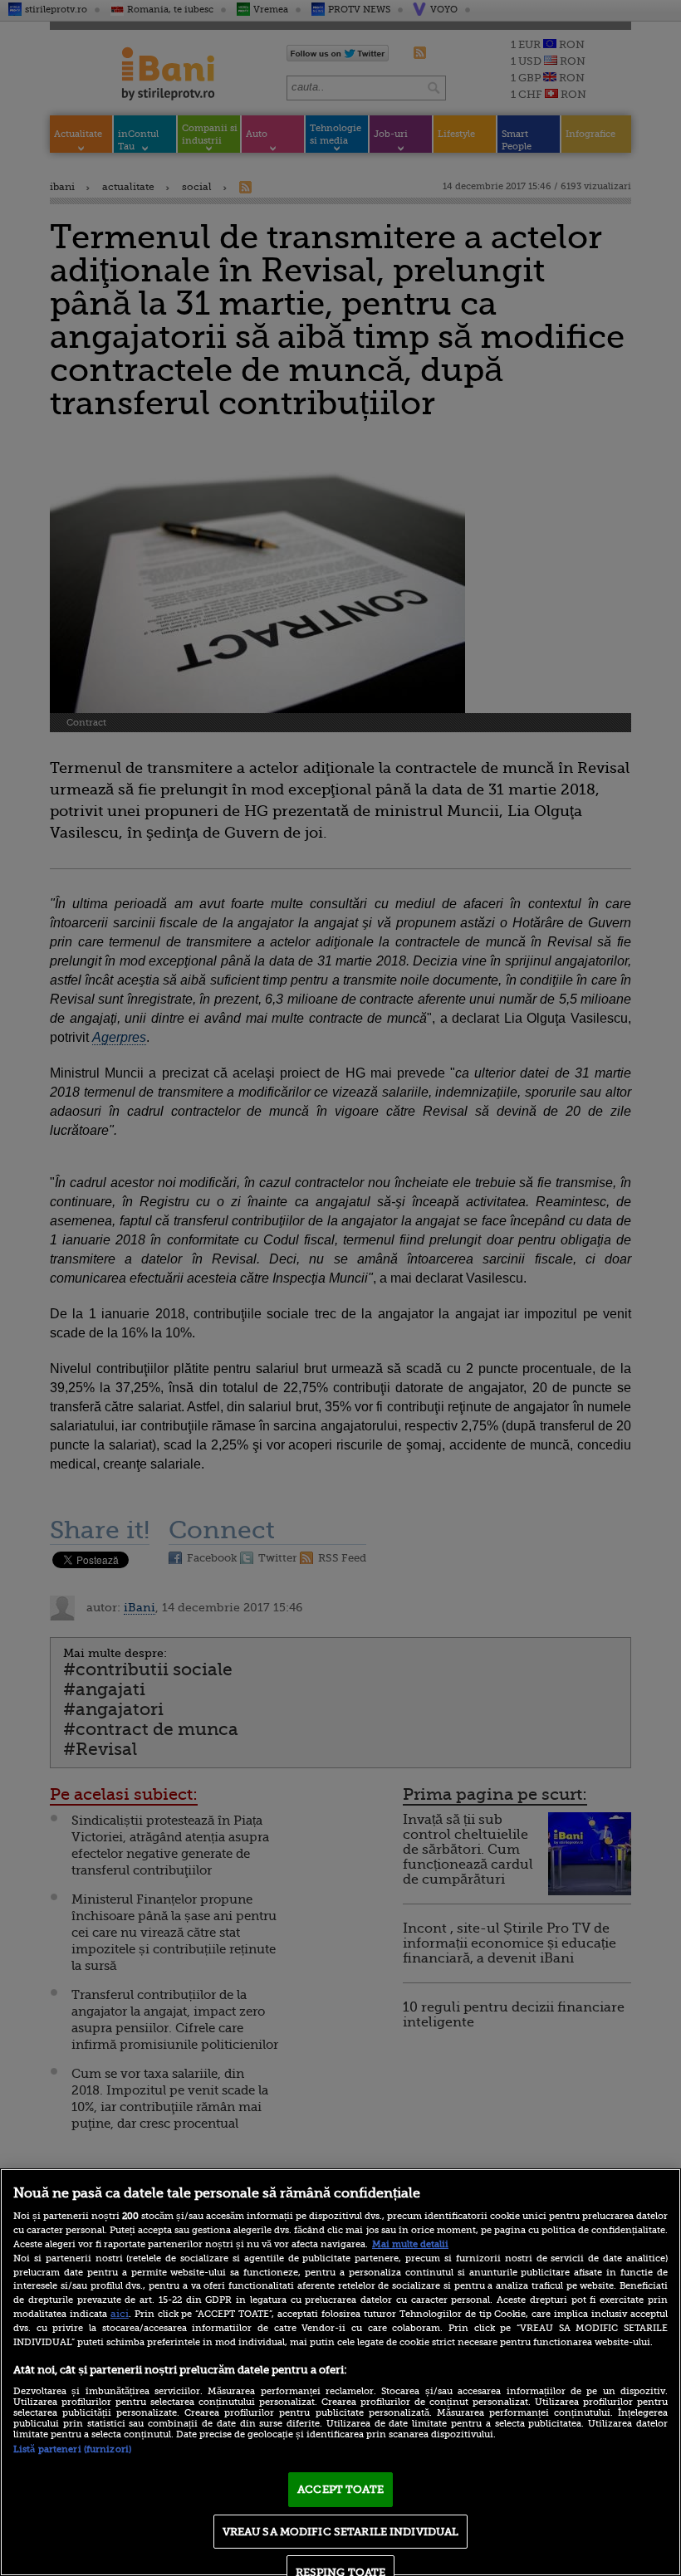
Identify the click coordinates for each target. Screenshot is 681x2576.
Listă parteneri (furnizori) (72, 2449)
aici (120, 2314)
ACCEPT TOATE (340, 2489)
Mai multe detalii (410, 2244)
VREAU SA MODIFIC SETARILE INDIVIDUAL (341, 2532)
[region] (340, 2372)
